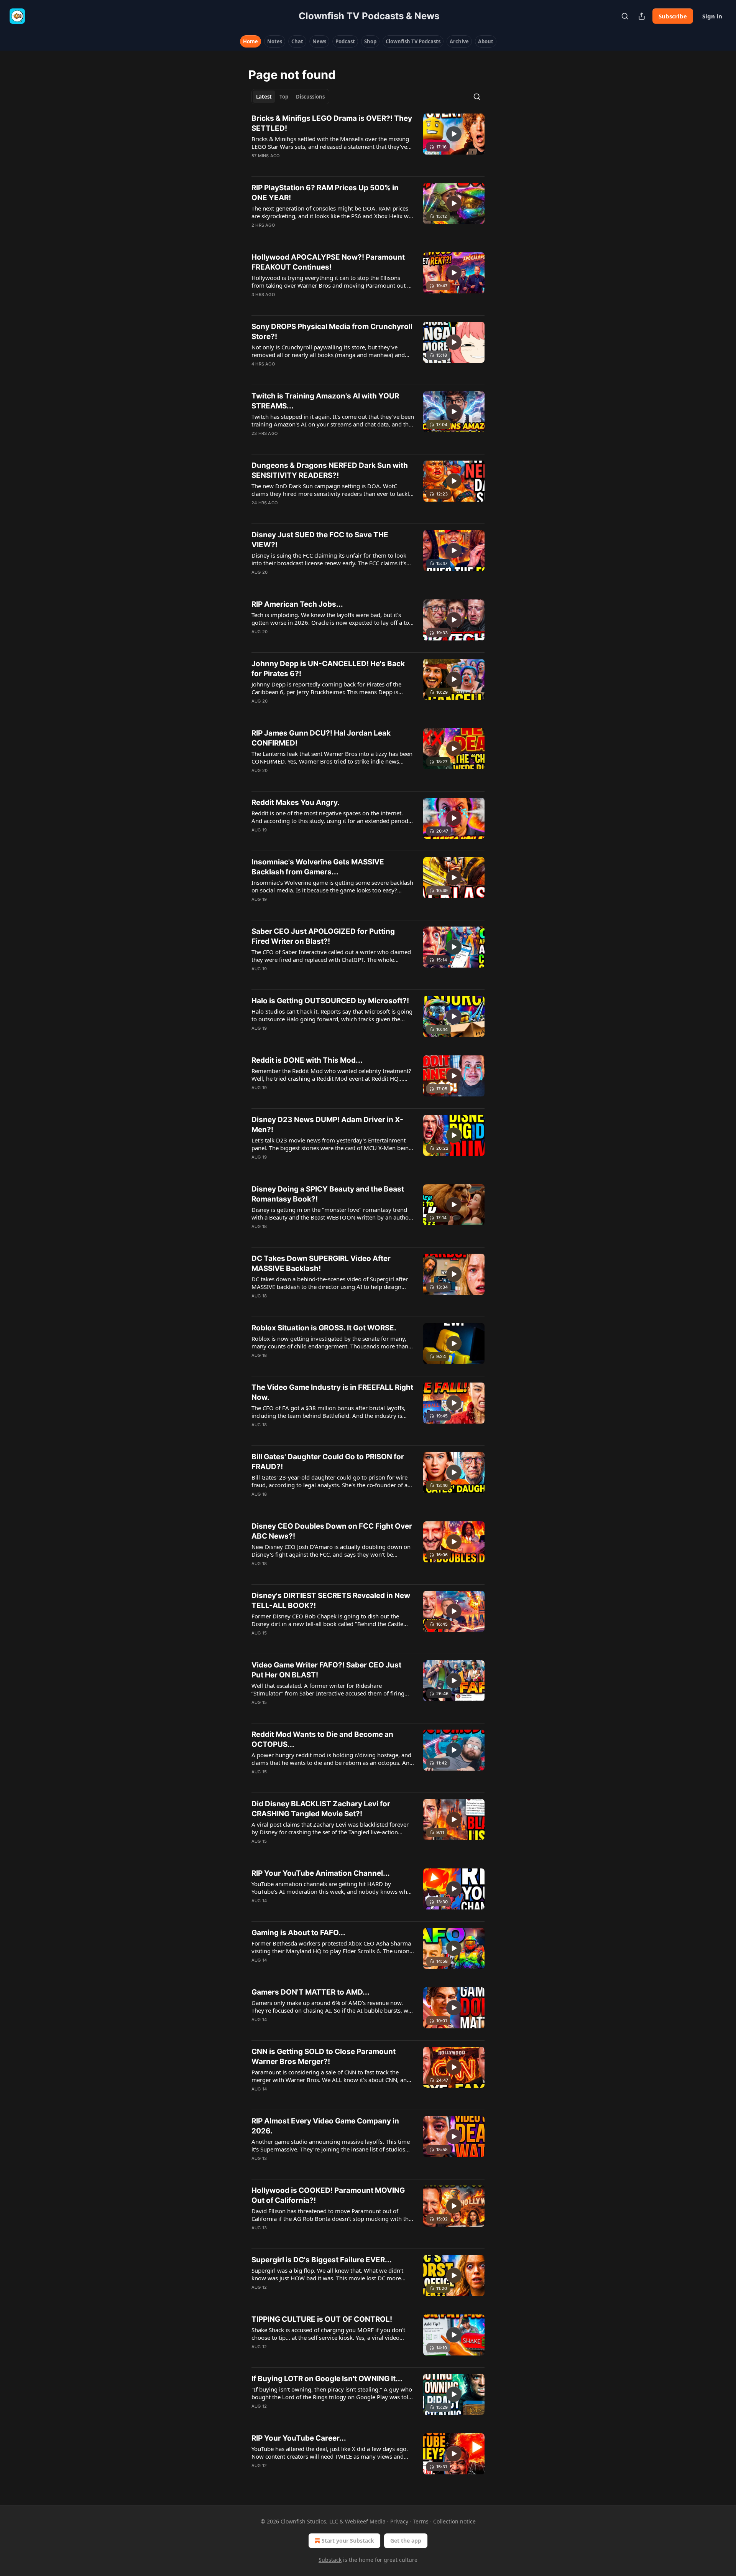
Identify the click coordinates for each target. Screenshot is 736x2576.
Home (251, 41)
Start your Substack (348, 2541)
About (486, 41)
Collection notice (454, 2521)
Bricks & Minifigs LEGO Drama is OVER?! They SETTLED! (332, 123)
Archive (459, 41)
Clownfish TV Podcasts (413, 41)
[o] (454, 134)
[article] (368, 142)
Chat (297, 41)
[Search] (625, 16)
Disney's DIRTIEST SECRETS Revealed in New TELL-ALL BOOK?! (331, 1601)
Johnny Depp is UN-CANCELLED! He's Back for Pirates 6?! (328, 669)
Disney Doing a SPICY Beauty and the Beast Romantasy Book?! (328, 1194)
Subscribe (673, 16)
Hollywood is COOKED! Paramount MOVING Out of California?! (328, 2195)
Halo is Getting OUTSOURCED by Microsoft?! (330, 1001)
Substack (330, 2560)
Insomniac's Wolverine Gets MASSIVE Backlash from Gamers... (318, 867)
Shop (370, 41)
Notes (275, 41)
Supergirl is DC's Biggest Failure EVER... (322, 2260)
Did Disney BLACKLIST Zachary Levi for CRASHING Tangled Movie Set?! (321, 1809)
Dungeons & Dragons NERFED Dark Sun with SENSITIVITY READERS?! (330, 470)
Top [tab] (284, 97)
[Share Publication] (642, 16)
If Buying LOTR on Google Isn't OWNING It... (327, 2379)
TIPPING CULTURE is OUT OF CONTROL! (322, 2319)
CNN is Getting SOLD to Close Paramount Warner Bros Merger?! (324, 2057)
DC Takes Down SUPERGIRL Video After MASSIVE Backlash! (321, 1263)
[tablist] (290, 97)
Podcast (345, 41)
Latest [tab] (264, 97)
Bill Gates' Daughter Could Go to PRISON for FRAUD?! (328, 1462)
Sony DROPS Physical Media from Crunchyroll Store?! (332, 332)
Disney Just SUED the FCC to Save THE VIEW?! (320, 540)
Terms (421, 2521)
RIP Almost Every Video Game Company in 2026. (325, 2126)
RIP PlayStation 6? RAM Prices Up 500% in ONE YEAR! (325, 193)
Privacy (399, 2521)
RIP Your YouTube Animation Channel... (321, 1873)
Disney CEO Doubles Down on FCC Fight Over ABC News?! (332, 1531)
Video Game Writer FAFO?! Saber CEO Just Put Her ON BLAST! (326, 1670)
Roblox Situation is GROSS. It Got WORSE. (324, 1328)
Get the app (406, 2541)
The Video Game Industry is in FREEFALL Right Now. (332, 1392)
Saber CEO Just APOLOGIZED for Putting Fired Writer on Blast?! (323, 936)
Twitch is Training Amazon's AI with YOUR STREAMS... (325, 401)
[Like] (256, 235)
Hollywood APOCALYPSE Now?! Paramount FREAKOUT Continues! (328, 262)
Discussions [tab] (310, 97)
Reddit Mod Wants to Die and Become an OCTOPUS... (322, 1739)
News (319, 41)
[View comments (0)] (310, 166)
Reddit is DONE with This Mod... (307, 1060)
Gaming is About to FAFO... (298, 1933)
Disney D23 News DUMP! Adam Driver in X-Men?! (327, 1125)
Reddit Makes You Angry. (296, 802)
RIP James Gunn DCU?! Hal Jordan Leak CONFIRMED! (321, 738)
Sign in (712, 16)
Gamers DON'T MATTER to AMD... (310, 1992)
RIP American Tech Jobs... (297, 604)
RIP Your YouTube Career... (299, 2438)
